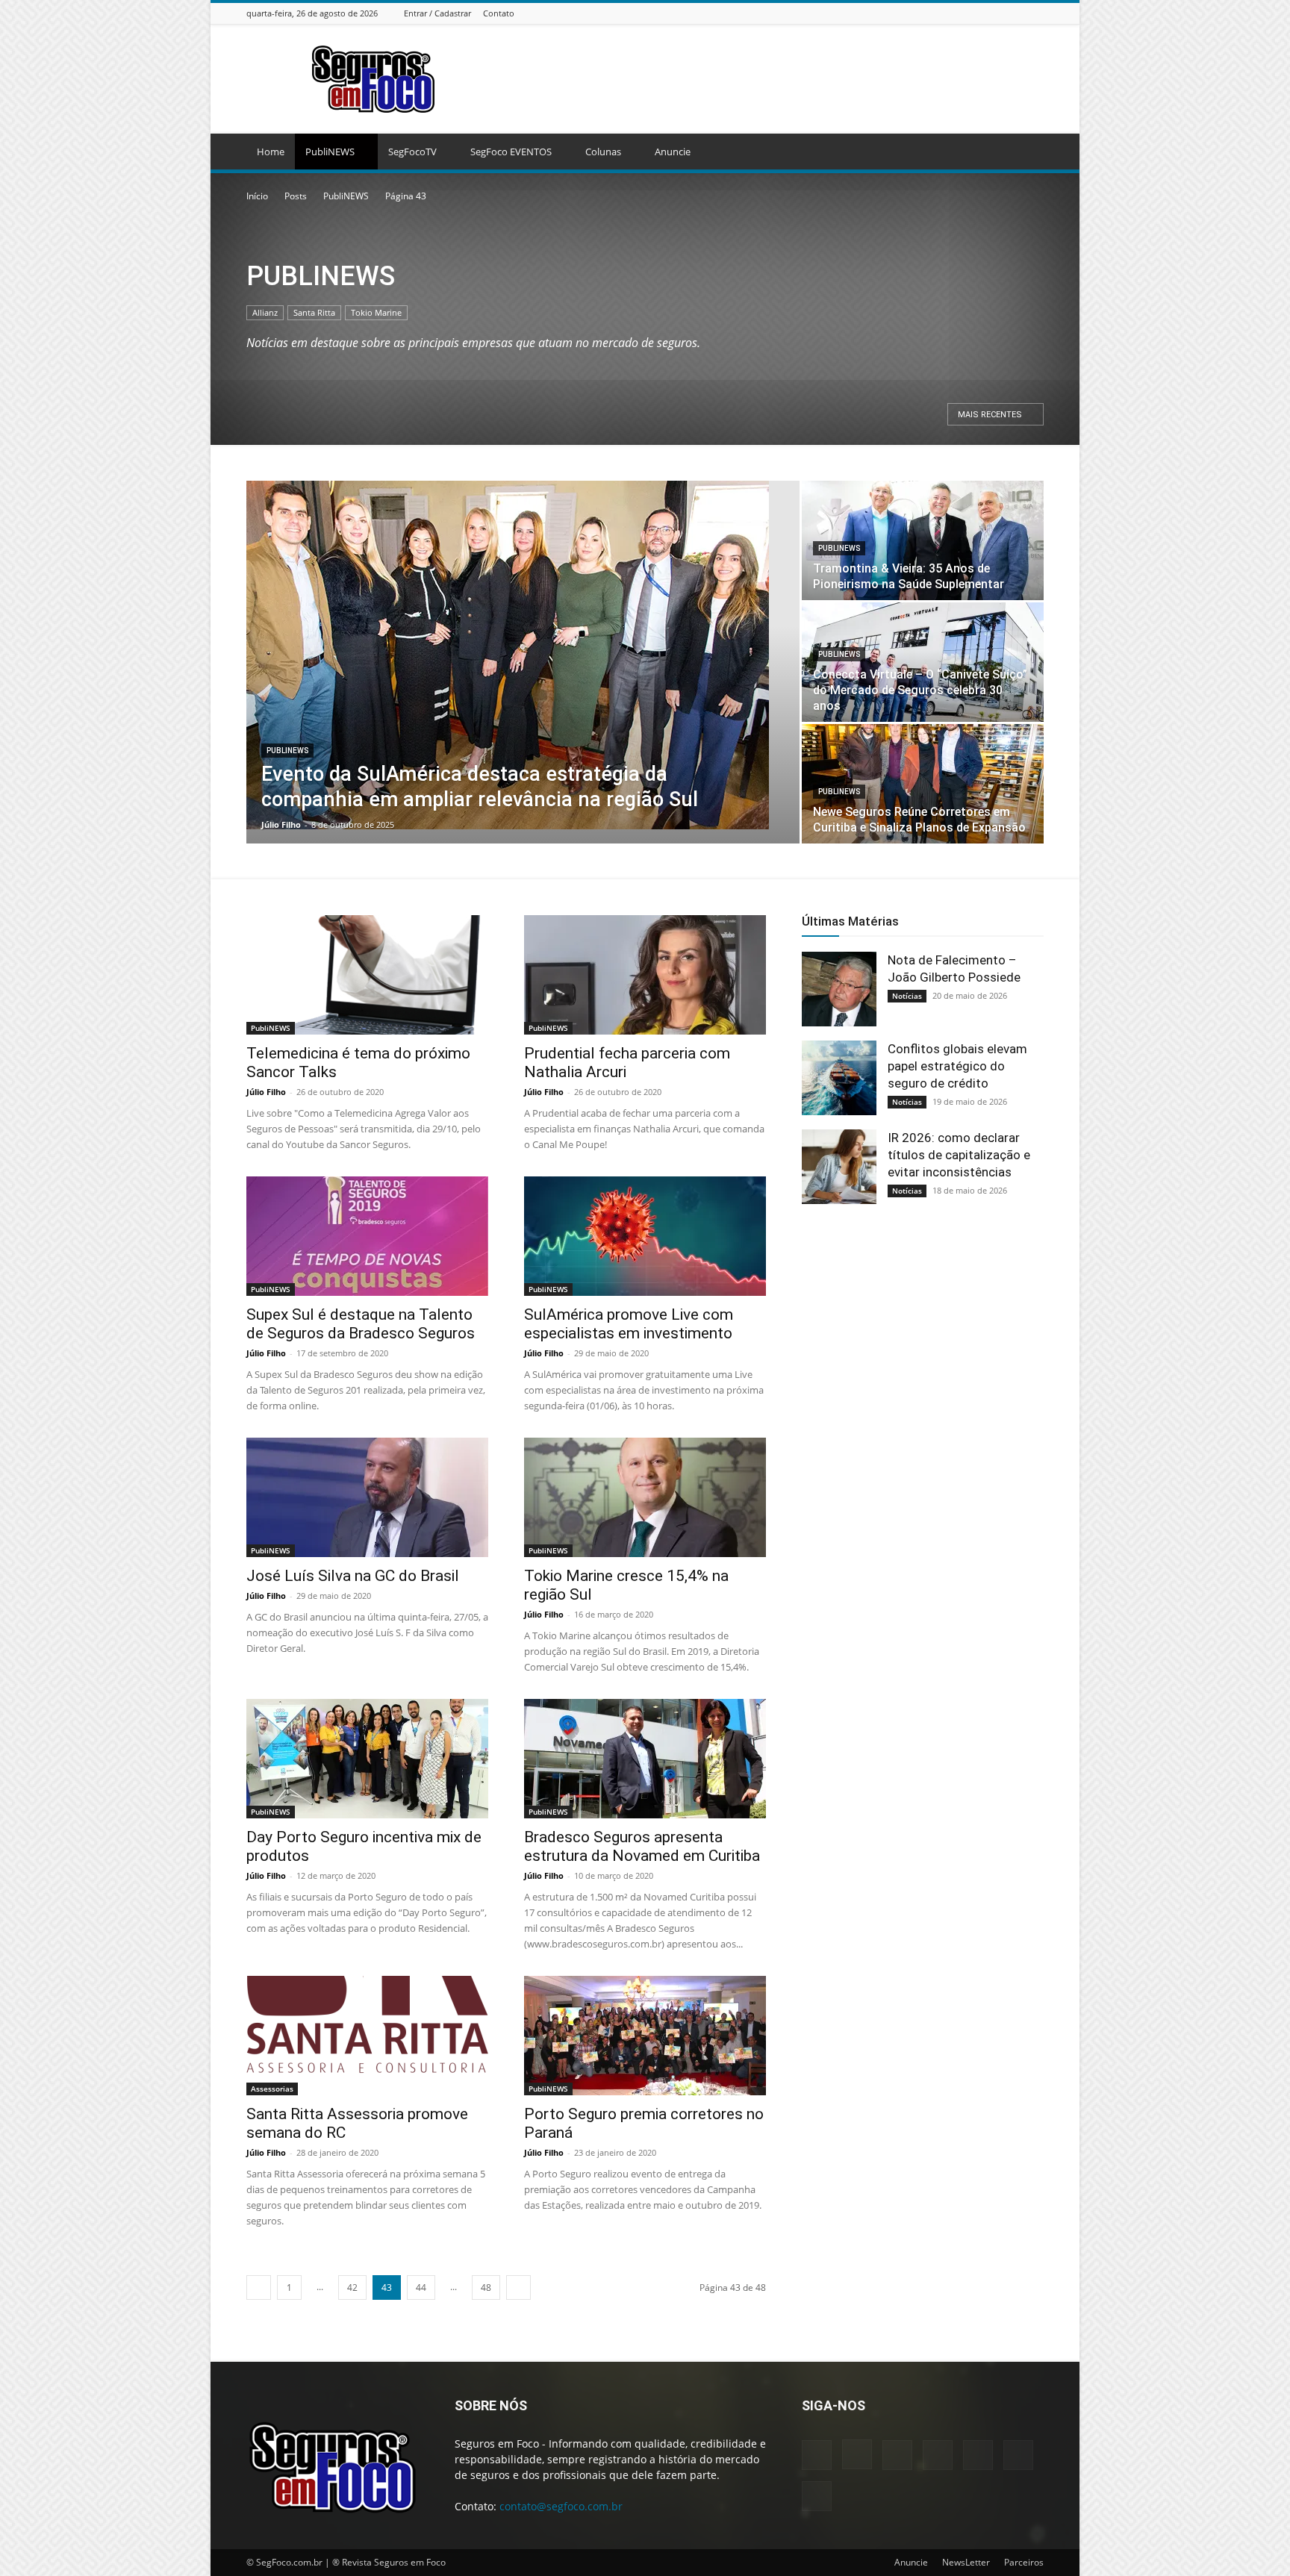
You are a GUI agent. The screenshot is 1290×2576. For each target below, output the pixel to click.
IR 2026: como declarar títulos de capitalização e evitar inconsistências (959, 1155)
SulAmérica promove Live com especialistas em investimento (629, 1324)
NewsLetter (966, 2562)
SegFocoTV (412, 152)
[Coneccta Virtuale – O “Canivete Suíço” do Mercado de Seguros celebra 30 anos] (923, 662)
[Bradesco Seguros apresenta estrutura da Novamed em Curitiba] (645, 1759)
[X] (1017, 13)
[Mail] (979, 13)
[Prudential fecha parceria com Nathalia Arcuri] (645, 975)
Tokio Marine (376, 312)
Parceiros (1024, 2562)
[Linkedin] (961, 13)
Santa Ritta (314, 312)
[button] (1026, 153)
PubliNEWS (330, 152)
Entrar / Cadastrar (437, 13)
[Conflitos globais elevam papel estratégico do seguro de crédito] (839, 1078)
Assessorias (272, 2089)
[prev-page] (259, 2287)
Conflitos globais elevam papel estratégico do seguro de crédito (957, 1066)
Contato (499, 13)
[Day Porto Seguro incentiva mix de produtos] (367, 1759)
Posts (296, 196)
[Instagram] (942, 13)
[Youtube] (1035, 13)
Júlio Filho (281, 824)
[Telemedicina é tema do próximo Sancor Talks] (367, 975)
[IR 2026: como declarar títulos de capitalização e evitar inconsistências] (839, 1167)
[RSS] (998, 13)
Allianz (265, 312)
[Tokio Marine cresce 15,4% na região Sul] (645, 1497)
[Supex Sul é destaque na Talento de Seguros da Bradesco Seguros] (367, 1236)
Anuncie (673, 152)
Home (271, 152)
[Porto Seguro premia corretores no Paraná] (645, 2036)
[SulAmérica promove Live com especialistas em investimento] (645, 1236)
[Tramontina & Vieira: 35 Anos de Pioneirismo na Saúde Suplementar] (923, 540)
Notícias (907, 996)
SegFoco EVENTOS (511, 152)
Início (257, 196)
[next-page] (518, 2287)
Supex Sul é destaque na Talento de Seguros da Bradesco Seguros (361, 1324)
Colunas (603, 152)
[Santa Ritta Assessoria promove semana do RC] (367, 2036)
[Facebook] (923, 13)
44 (421, 2287)
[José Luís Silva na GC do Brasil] (367, 1497)
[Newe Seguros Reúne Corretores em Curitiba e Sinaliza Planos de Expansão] (923, 784)
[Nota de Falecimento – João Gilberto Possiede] (839, 989)
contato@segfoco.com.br (561, 2506)
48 (486, 2287)
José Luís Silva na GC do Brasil (353, 1576)
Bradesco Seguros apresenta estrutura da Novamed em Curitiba (642, 1846)
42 (352, 2287)
